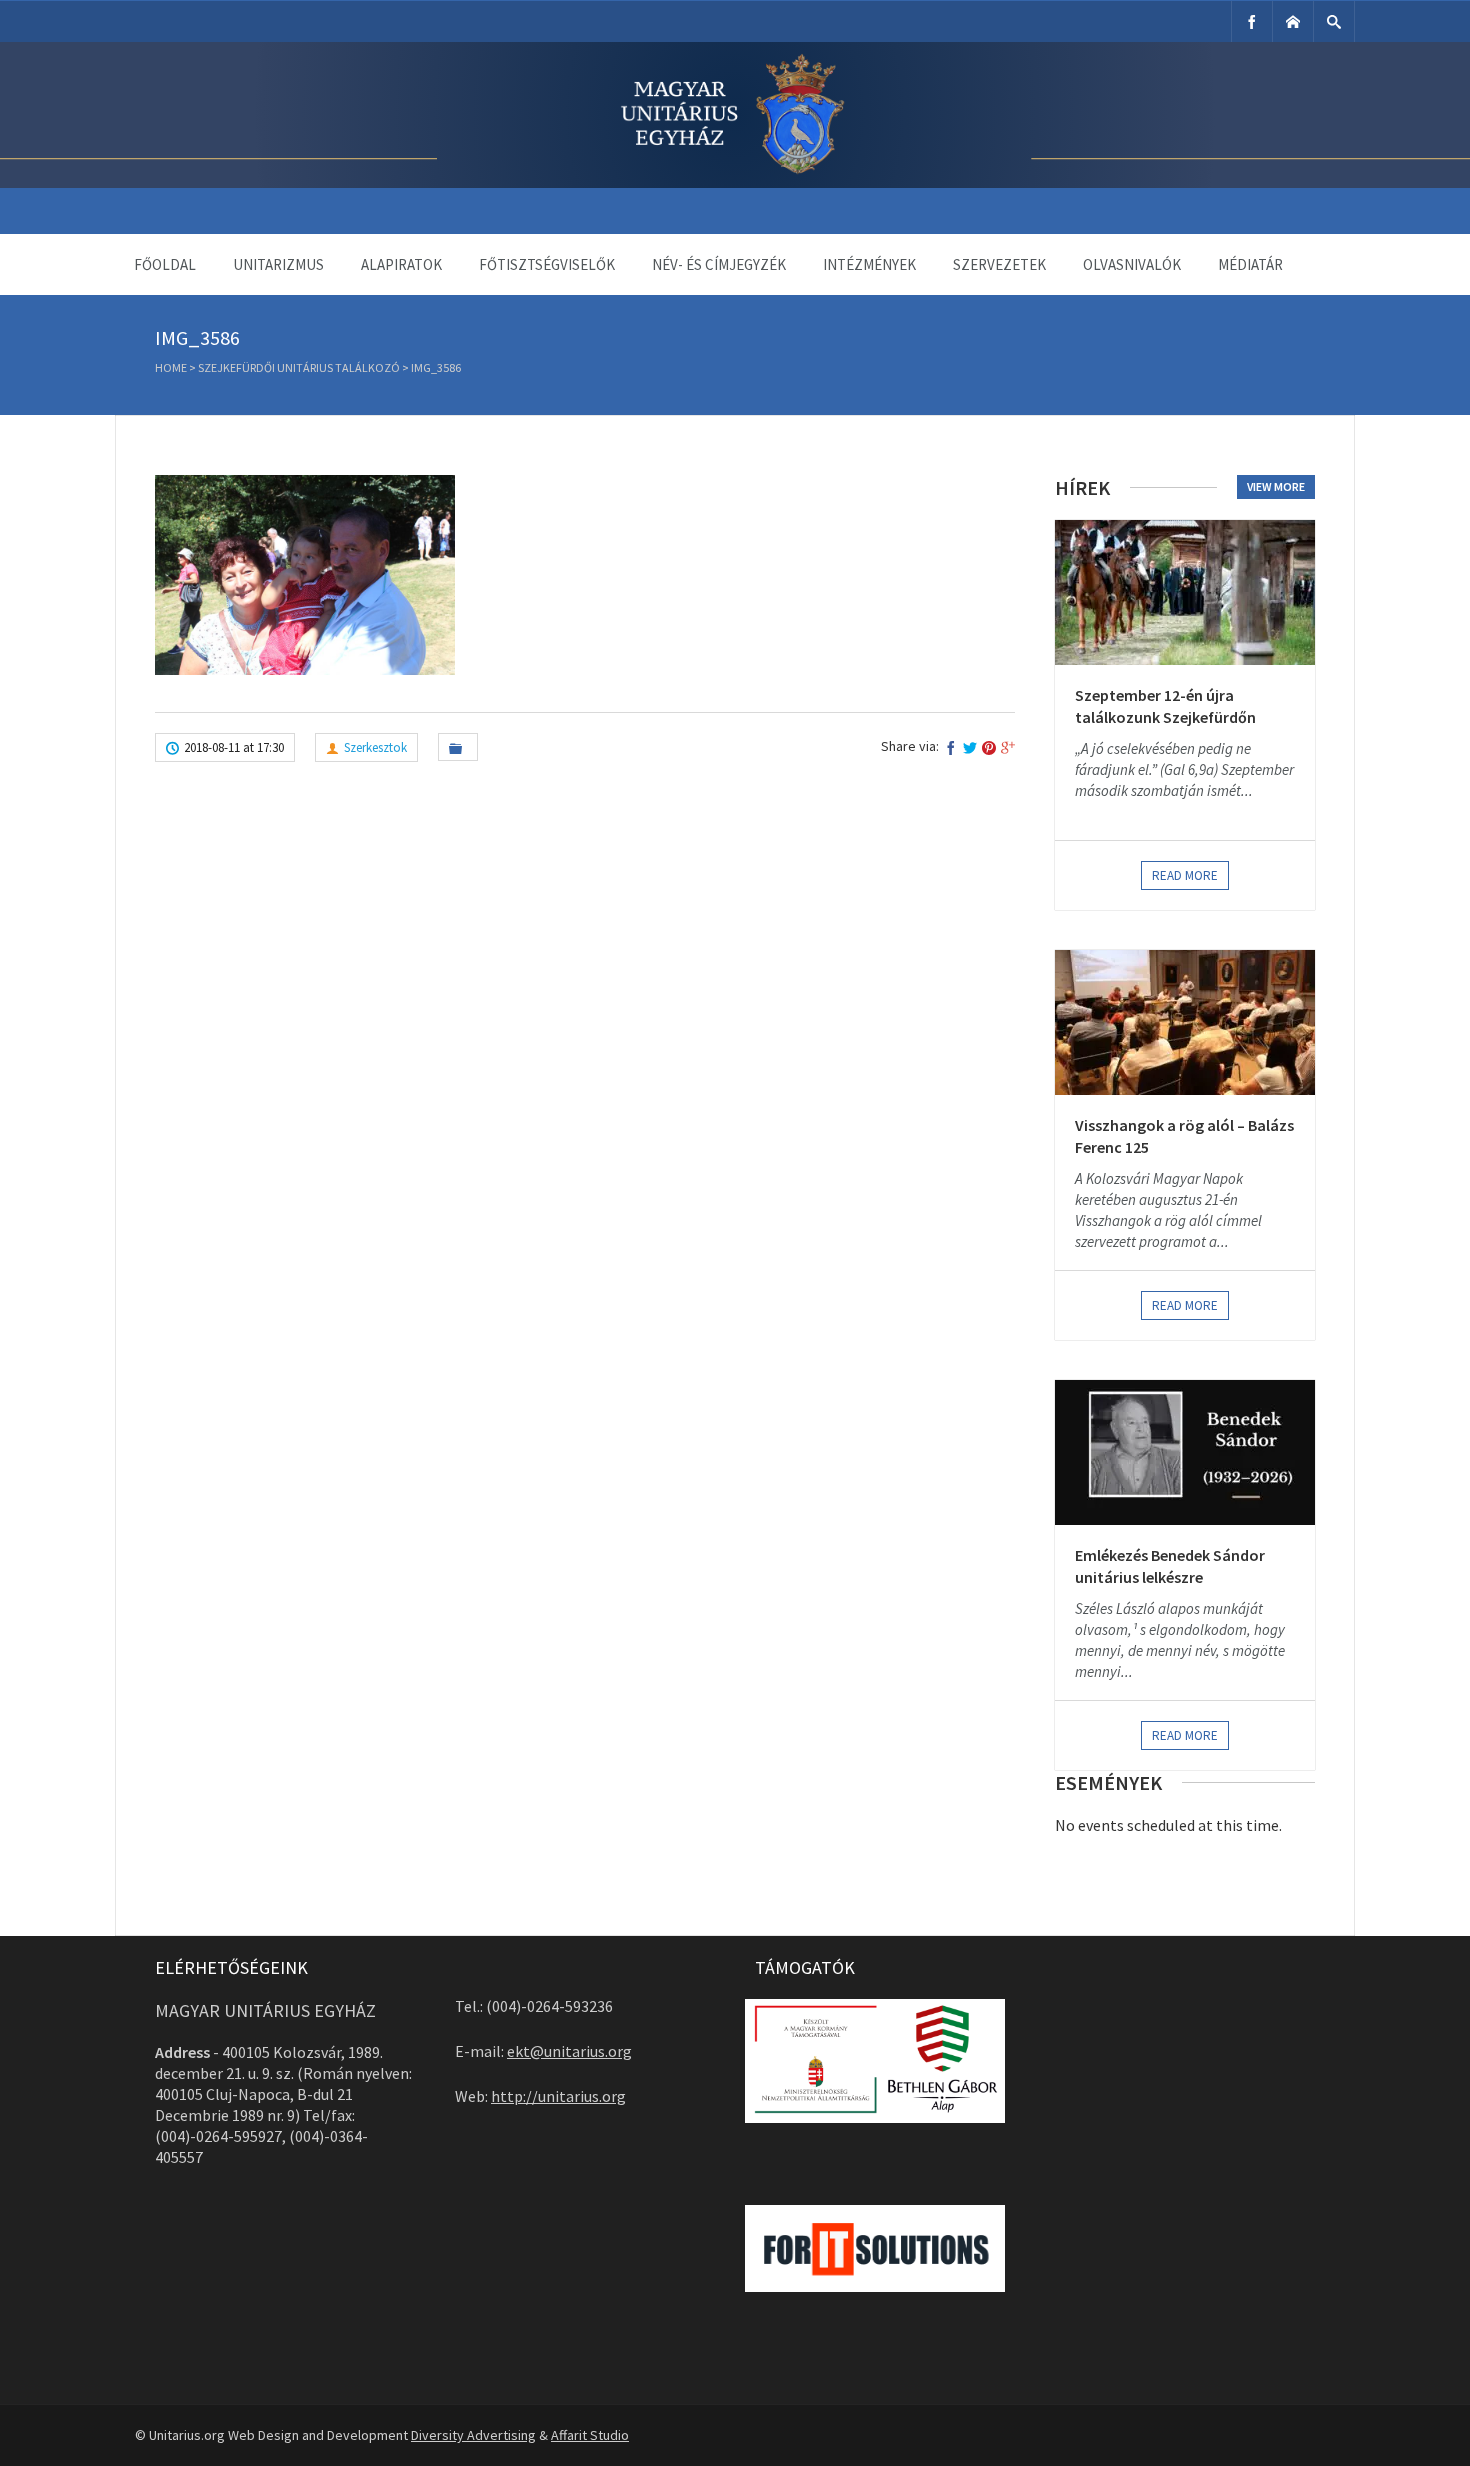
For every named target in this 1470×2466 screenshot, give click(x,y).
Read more (1185, 875)
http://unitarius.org (558, 2096)
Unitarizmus (278, 264)
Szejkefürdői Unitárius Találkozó (299, 367)
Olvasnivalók (1132, 264)
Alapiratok (401, 264)
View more (1276, 486)
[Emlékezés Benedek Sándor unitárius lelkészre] (1185, 1452)
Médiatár (1250, 264)
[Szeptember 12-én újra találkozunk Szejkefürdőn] (1185, 592)
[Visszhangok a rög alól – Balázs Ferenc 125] (1185, 1022)
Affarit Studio (590, 2435)
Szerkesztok (375, 747)
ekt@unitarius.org (569, 2051)
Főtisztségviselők (547, 264)
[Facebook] (1252, 21)
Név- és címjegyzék (719, 264)
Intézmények (869, 264)
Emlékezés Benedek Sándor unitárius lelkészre (1170, 1566)
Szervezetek (999, 264)
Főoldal (165, 264)
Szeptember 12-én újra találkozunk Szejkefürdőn (1165, 706)
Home (171, 367)
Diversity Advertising (473, 2435)
